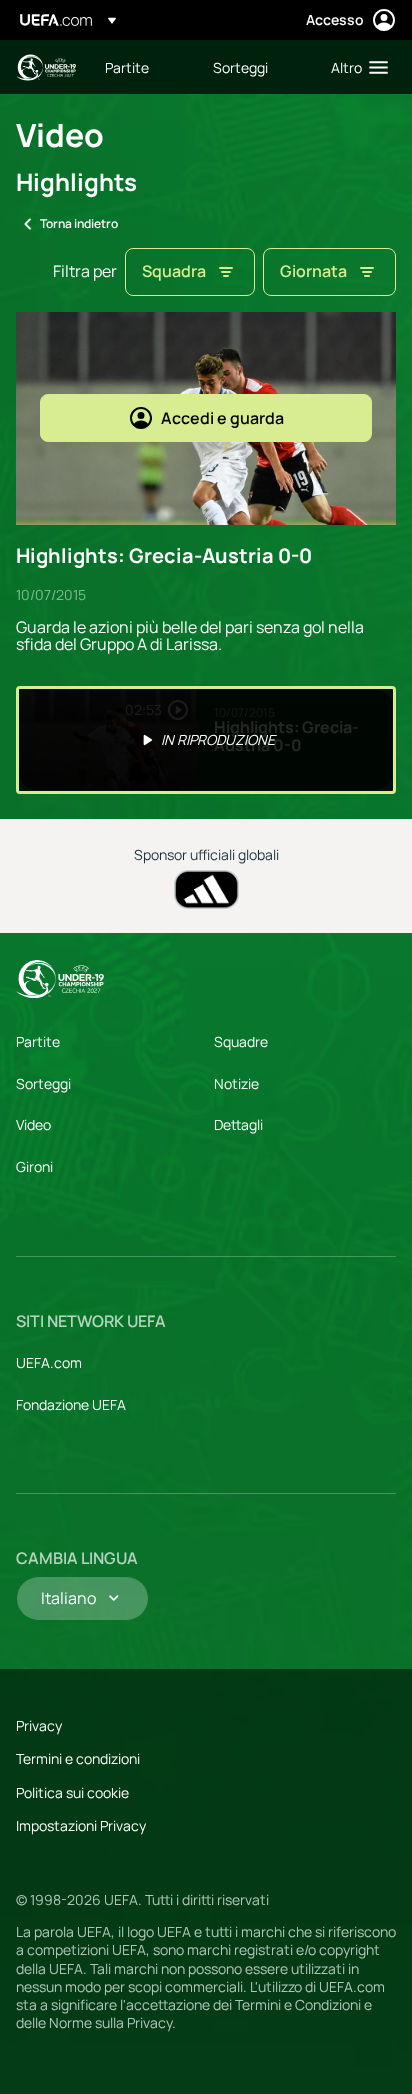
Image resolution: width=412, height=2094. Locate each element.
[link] (127, 67)
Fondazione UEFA (71, 1404)
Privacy (39, 1725)
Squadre (241, 1041)
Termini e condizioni (78, 1758)
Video (33, 1124)
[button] (355, 67)
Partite (38, 1041)
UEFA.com (49, 1362)
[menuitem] (142, 67)
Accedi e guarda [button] (222, 418)
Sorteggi (43, 1083)
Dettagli (238, 1124)
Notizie (236, 1083)
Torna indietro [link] (79, 223)
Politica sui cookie (72, 1792)
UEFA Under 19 (46, 67)
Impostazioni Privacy (81, 1825)
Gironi (34, 1166)
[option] (206, 740)
